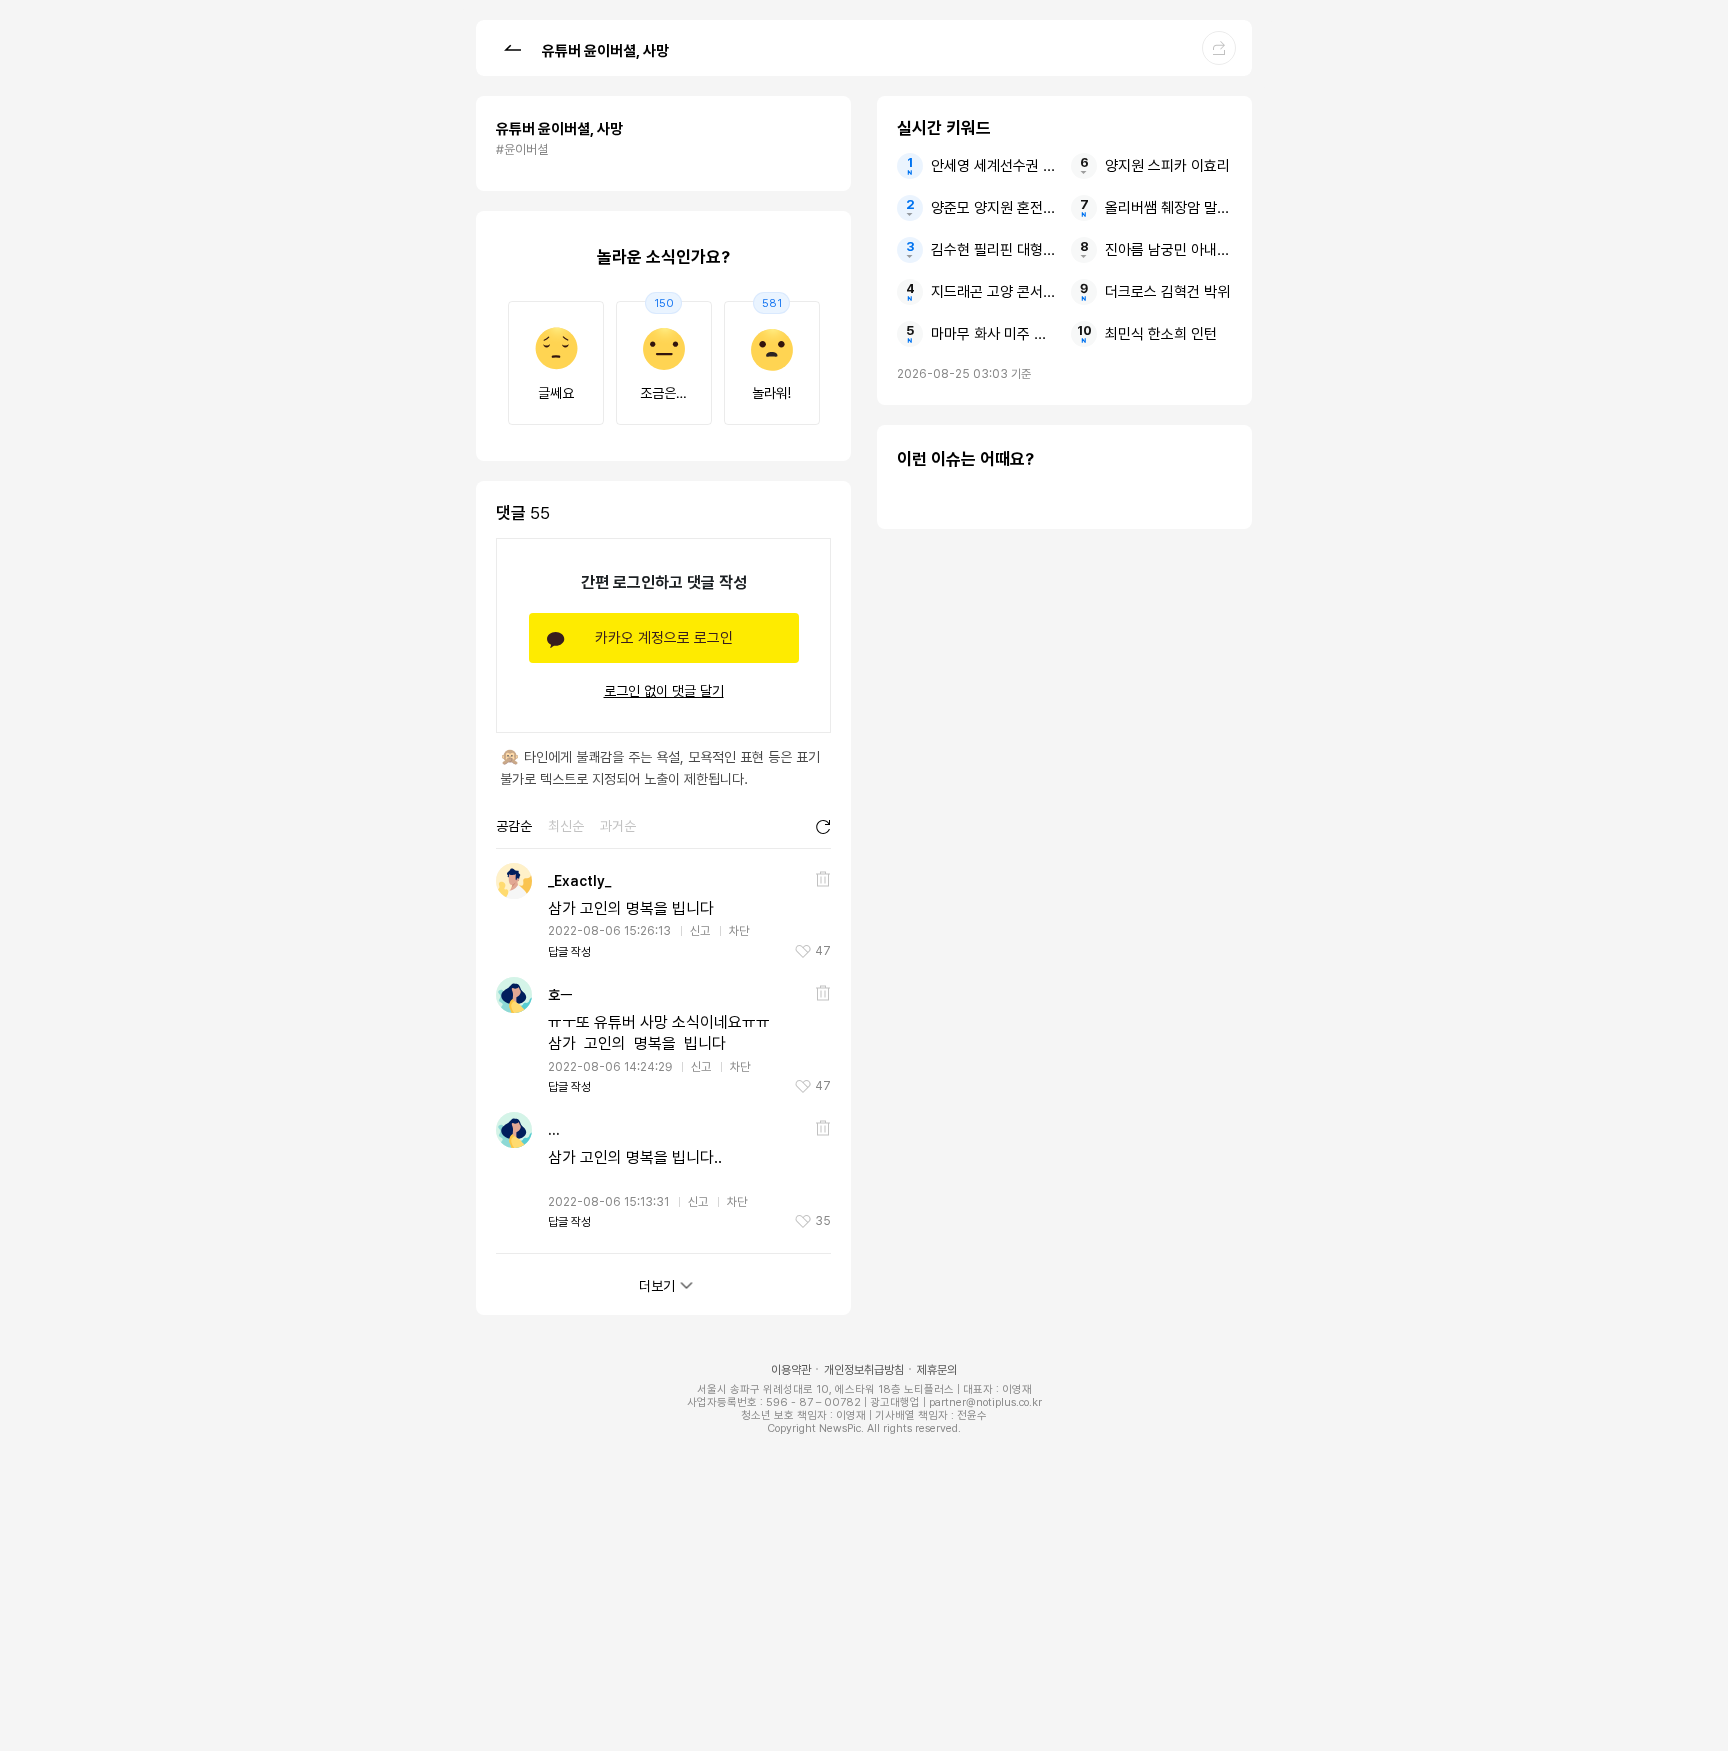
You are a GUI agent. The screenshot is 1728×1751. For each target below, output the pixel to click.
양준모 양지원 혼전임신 (994, 208)
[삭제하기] (823, 879)
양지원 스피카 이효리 (1167, 166)
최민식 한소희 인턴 (1161, 334)
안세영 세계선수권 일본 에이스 (994, 166)
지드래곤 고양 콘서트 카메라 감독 (994, 292)
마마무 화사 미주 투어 (994, 334)
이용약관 (791, 1370)
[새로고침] (823, 827)
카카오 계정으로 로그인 (664, 638)
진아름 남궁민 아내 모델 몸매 (1168, 250)
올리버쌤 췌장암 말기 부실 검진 (1168, 208)
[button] (512, 47)
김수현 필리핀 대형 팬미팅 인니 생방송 (994, 250)
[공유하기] (1219, 48)
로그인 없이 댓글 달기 (664, 691)
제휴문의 (937, 1370)
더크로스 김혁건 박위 (1167, 292)
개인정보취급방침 (864, 1370)
